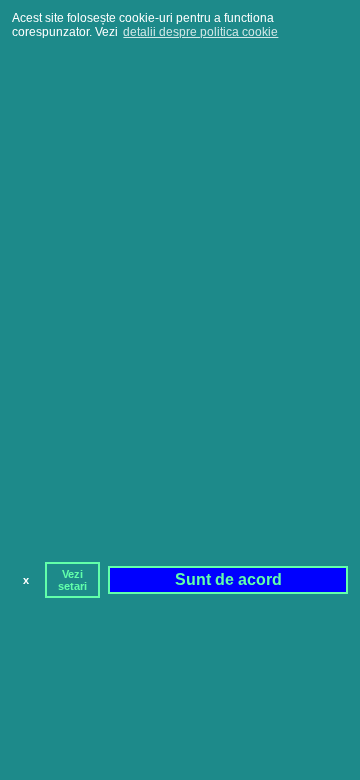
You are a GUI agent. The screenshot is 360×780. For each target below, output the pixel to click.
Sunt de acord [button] (228, 579)
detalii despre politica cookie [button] (200, 32)
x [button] (26, 580)
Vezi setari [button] (72, 580)
